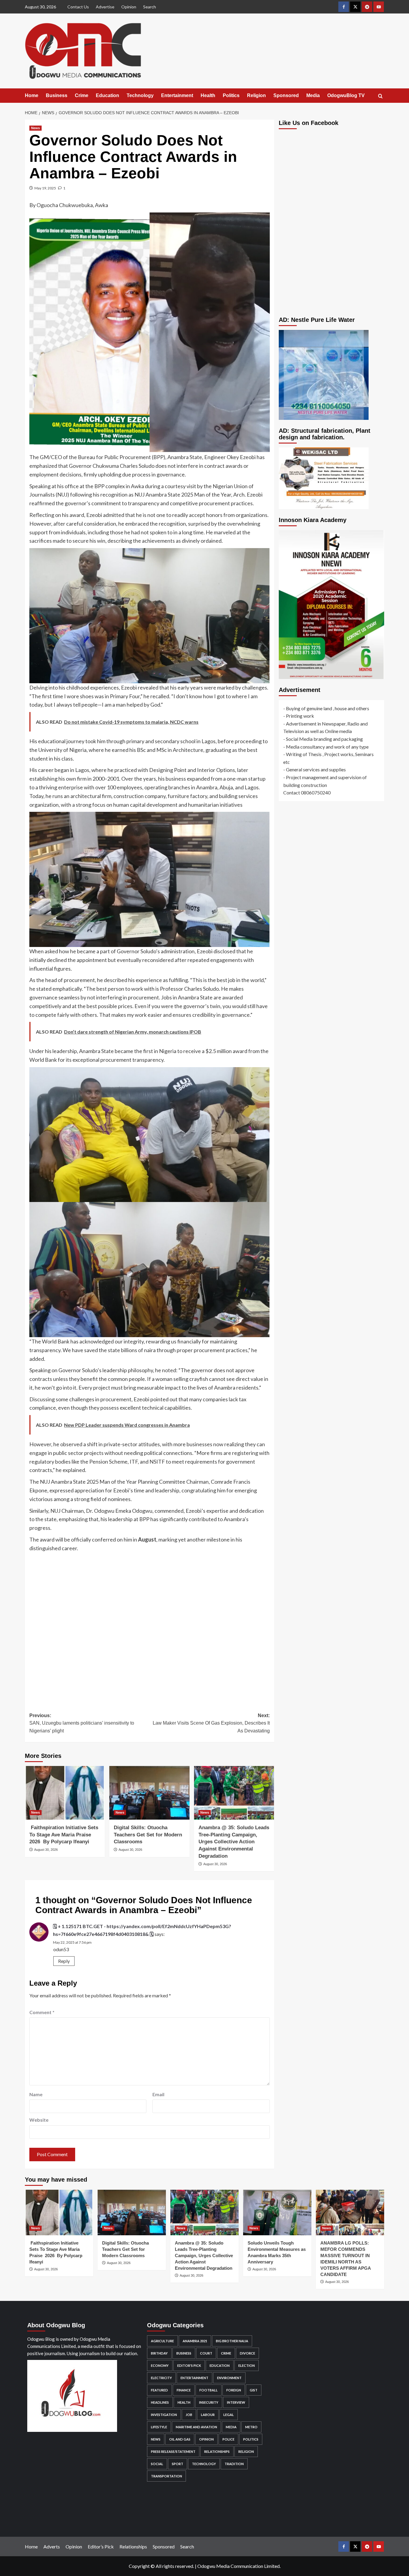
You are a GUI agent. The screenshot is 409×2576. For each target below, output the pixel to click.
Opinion (129, 7)
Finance (184, 2390)
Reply (64, 1961)
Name (36, 2094)
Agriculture (162, 2341)
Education (107, 95)
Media (313, 95)
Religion (256, 95)
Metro (251, 2427)
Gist (254, 2390)
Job (189, 2415)
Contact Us (78, 7)
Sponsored (286, 95)
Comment (42, 2012)
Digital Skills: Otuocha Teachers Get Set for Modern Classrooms (148, 1835)
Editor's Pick (189, 2365)
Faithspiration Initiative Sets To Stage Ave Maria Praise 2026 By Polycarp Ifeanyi (64, 1835)
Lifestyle (159, 2427)
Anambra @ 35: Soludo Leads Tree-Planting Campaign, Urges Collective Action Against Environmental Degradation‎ (234, 1842)
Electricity (161, 2378)
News (35, 128)
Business (57, 95)
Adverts (52, 2546)
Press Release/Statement (173, 2451)
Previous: (82, 1723)
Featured (159, 2390)
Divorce (247, 2353)
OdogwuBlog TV (346, 95)
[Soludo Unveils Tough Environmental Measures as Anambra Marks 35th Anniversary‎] (277, 2212)
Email (158, 2094)
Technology (140, 95)
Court (206, 2353)
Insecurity (209, 2402)
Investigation (164, 2415)
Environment (229, 2378)
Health (208, 95)
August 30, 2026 (46, 1850)
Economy (160, 2365)
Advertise (105, 7)
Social (157, 2464)
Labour (208, 2415)
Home (32, 95)
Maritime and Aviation (196, 2427)
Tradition (234, 2464)
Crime (82, 95)
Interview (236, 2402)
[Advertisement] (150, 1628)
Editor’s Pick (101, 2546)
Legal (229, 2415)
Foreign (234, 2390)
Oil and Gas (180, 2439)
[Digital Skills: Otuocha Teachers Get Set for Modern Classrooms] (149, 1793)
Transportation (166, 2476)
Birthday (159, 2353)
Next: (211, 1723)
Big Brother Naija (232, 2341)
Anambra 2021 (195, 2341)
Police (228, 2439)
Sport (178, 2464)
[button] (380, 96)
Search (150, 7)
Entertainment (177, 95)
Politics (231, 95)
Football (209, 2390)
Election (247, 2365)
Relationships (217, 2451)
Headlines (160, 2402)
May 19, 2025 (45, 188)
